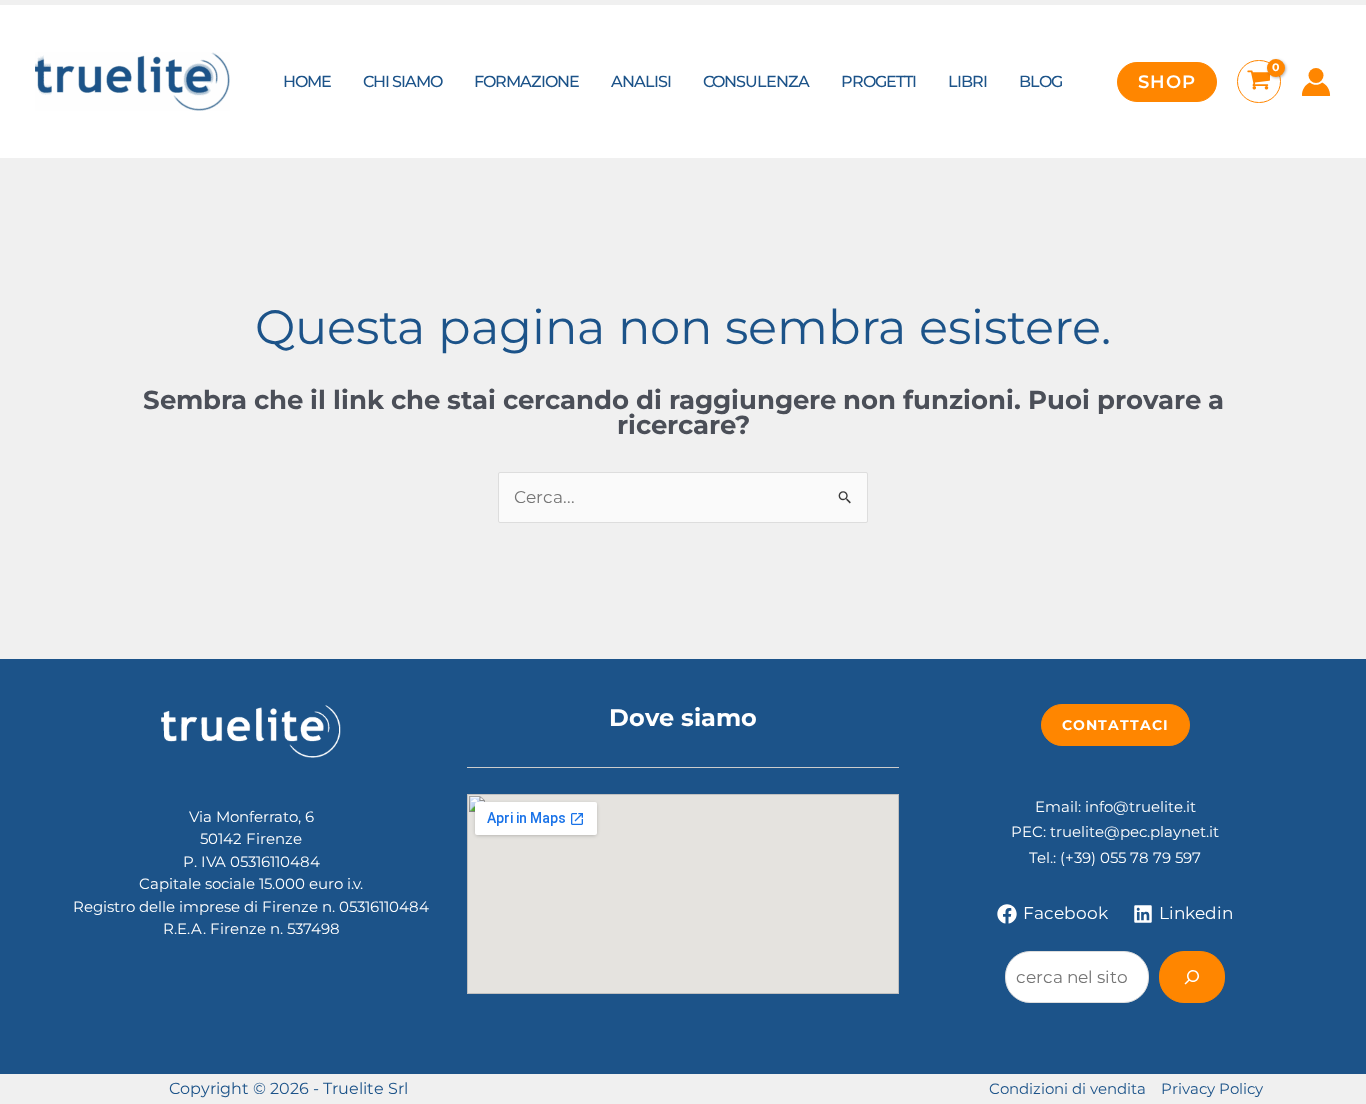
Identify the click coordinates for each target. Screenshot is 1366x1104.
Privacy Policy (1212, 1088)
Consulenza (756, 81)
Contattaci (1115, 725)
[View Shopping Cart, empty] (1259, 82)
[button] (1167, 82)
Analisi (641, 81)
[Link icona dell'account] (1316, 82)
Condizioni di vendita (1067, 1088)
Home (307, 81)
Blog (1040, 81)
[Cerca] (1192, 977)
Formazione (526, 81)
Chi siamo (402, 81)
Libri (967, 81)
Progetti (878, 81)
